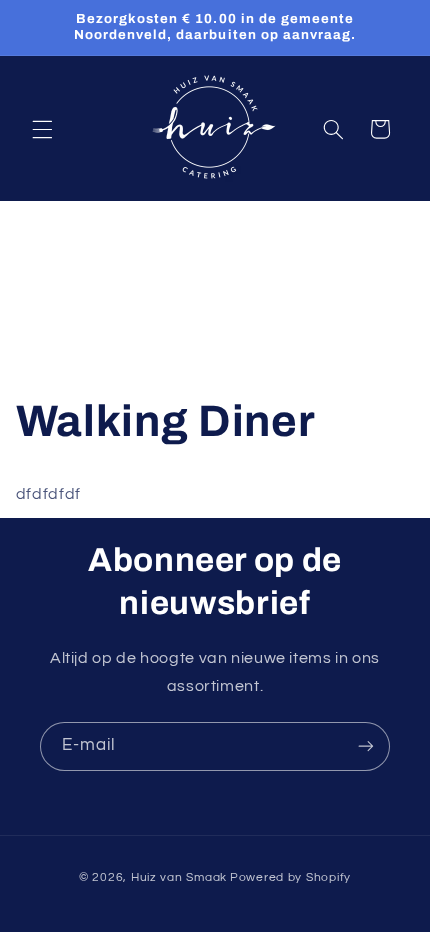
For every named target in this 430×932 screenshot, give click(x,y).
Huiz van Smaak (179, 877)
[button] (42, 129)
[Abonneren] (366, 746)
